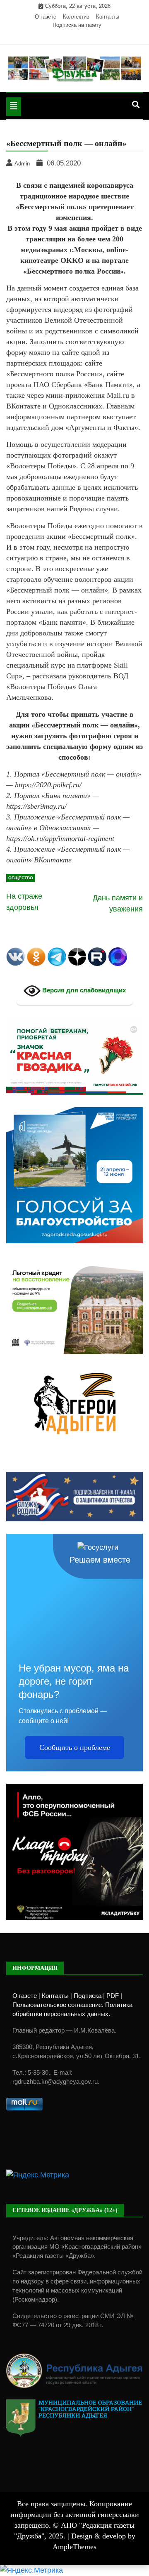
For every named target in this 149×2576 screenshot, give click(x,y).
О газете (46, 17)
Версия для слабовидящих (83, 990)
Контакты (108, 17)
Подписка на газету (77, 25)
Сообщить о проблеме (75, 1747)
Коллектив (76, 17)
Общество (21, 878)
